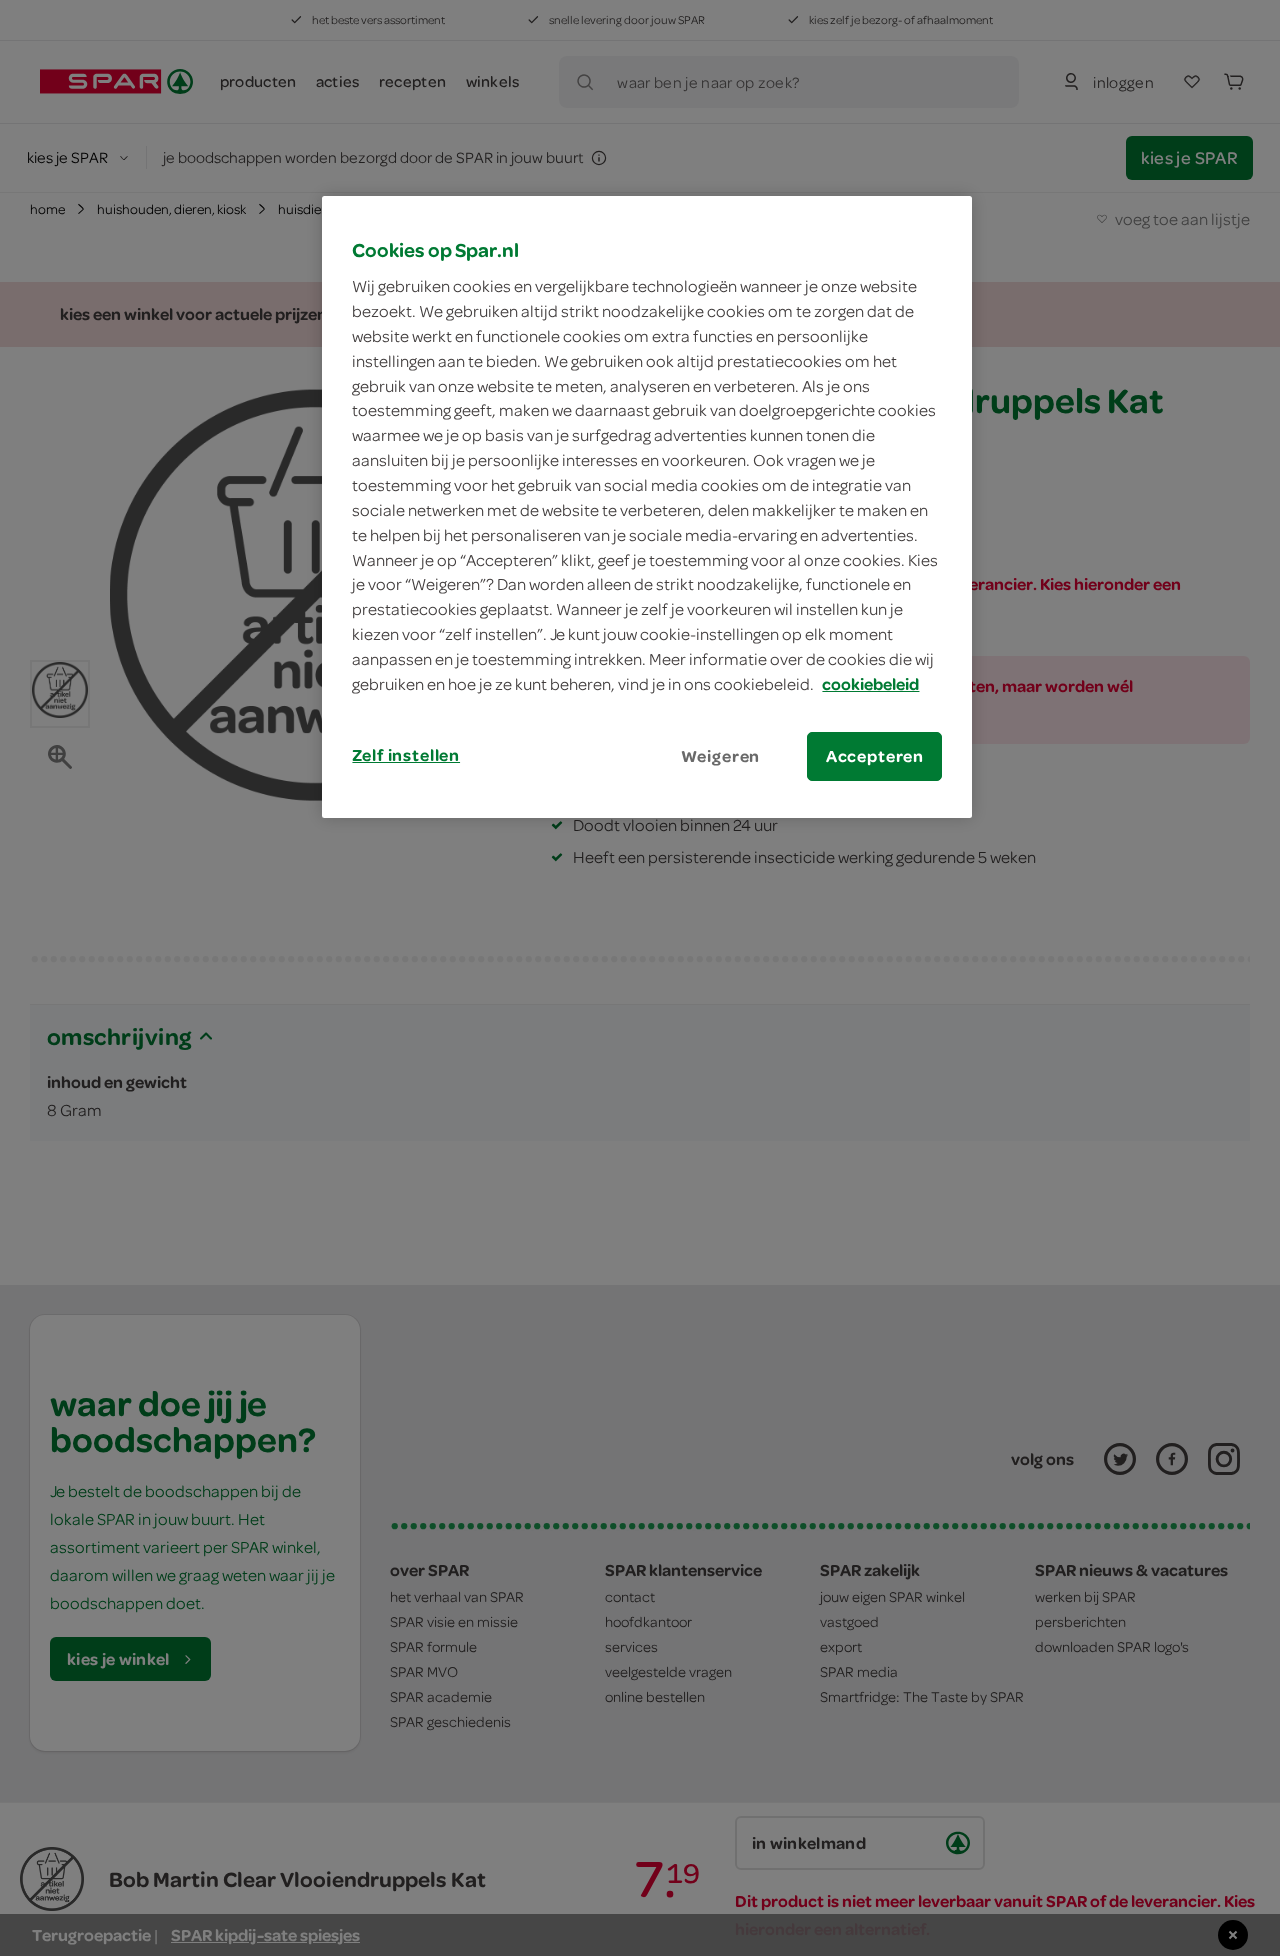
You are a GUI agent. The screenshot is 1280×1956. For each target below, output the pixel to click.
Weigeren (721, 756)
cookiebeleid (870, 684)
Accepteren (875, 756)
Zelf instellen (406, 755)
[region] (647, 507)
